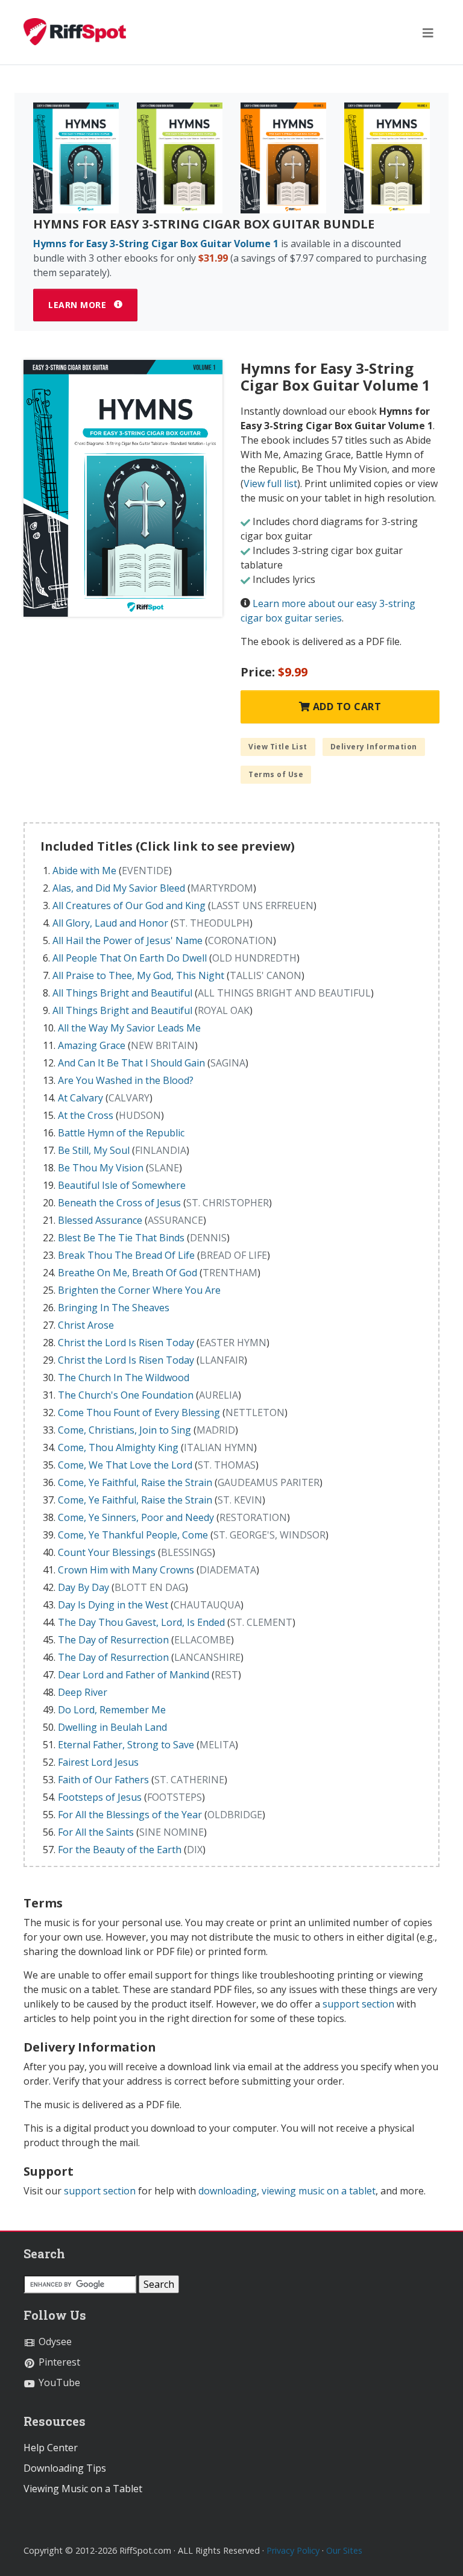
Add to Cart (345, 707)
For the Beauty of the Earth (120, 1850)
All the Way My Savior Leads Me (129, 1028)
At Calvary (80, 1098)
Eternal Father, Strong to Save (126, 1745)
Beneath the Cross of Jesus (119, 1203)
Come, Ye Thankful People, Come (133, 1535)
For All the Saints (96, 1832)
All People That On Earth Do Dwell (130, 958)
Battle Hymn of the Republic (121, 1133)
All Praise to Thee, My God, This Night (138, 975)
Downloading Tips (65, 2468)
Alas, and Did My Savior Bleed (119, 888)
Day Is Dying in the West (113, 1605)
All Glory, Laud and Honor (110, 923)
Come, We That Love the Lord (125, 1465)
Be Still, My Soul (94, 1150)
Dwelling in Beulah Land (112, 1727)
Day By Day (83, 1587)
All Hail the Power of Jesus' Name (128, 940)
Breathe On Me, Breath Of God (128, 1273)
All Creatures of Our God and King (129, 905)
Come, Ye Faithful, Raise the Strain (135, 1482)
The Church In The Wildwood (124, 1378)
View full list (270, 483)
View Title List (278, 747)
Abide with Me (84, 871)
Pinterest (58, 2362)
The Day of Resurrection (113, 1640)
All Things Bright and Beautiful (122, 993)
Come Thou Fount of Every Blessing (139, 1412)
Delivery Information (374, 747)
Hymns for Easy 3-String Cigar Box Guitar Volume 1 (156, 244)
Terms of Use (276, 774)
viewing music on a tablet (319, 2191)
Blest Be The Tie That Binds (121, 1238)
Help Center (51, 2448)
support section (358, 2004)
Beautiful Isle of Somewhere (122, 1185)
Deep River (83, 1692)
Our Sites (344, 2550)
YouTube (58, 2382)
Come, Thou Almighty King (118, 1447)
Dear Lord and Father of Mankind (134, 1675)
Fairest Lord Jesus (98, 1762)
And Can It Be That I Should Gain (131, 1063)
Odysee (54, 2341)
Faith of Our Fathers (103, 1780)
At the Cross (86, 1115)
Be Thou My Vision (101, 1168)
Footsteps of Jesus (100, 1797)
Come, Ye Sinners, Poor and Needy (136, 1517)
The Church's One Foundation (126, 1395)
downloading (228, 2191)
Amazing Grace (92, 1045)
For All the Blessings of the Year (130, 1815)
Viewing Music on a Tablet (83, 2489)
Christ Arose (86, 1325)
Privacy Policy (293, 2550)
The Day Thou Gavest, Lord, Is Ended (141, 1622)
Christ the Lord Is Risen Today (126, 1343)
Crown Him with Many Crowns (126, 1570)
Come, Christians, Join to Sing (124, 1430)
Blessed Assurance (100, 1220)
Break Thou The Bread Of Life (126, 1255)
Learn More (79, 305)
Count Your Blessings (107, 1552)
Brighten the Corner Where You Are (139, 1290)
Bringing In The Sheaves (114, 1308)
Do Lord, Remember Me (112, 1710)
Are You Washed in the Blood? (126, 1080)
